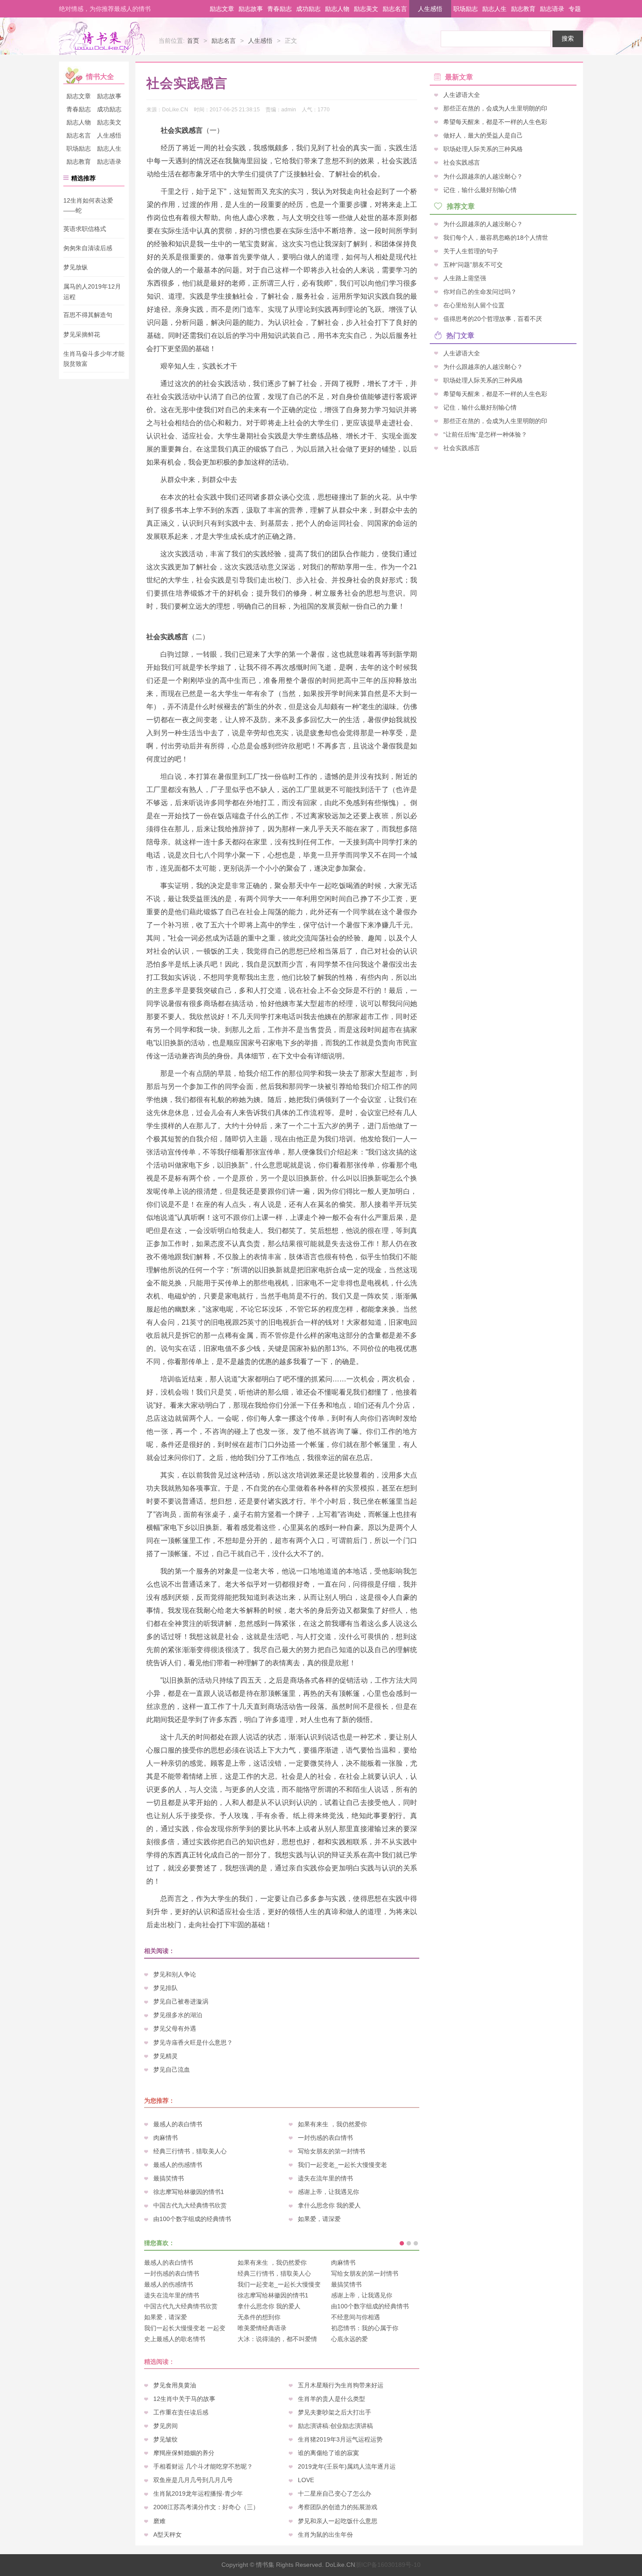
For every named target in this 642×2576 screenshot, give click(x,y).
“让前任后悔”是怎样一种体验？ (485, 434)
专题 (575, 9)
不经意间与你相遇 (356, 2317)
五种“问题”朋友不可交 (473, 265)
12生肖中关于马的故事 (184, 2399)
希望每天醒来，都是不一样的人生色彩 (495, 122)
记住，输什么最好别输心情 (480, 189)
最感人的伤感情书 (178, 2165)
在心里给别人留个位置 (474, 305)
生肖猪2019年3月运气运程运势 (340, 2439)
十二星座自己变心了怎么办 (335, 2493)
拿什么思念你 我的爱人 (329, 2205)
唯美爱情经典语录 (262, 2328)
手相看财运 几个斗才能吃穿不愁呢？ (203, 2466)
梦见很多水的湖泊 (178, 2015)
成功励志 (308, 9)
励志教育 (523, 9)
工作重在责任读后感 (181, 2412)
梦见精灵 (166, 2056)
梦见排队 (166, 1988)
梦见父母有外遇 (175, 2028)
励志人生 (494, 9)
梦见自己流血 (172, 2070)
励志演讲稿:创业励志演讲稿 (335, 2426)
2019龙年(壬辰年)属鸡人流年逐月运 (347, 2466)
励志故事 (251, 9)
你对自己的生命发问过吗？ (480, 292)
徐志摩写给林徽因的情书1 (189, 2192)
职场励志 (466, 9)
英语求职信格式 (85, 229)
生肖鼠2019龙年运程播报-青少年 (198, 2493)
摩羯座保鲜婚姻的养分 (184, 2453)
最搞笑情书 (169, 2178)
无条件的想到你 (259, 2317)
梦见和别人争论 (175, 1974)
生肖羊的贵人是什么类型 (331, 2399)
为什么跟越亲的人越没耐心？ (483, 176)
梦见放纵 (76, 267)
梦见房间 (166, 2426)
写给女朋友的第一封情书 (331, 2151)
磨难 (159, 2521)
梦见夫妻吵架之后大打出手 (335, 2412)
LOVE (306, 2480)
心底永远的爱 (349, 2339)
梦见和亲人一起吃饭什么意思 (338, 2521)
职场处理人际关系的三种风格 (483, 149)
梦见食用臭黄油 (175, 2385)
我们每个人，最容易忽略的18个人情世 (496, 237)
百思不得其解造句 (88, 315)
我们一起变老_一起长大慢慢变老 (342, 2165)
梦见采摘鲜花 (82, 334)
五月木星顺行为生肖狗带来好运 (341, 2385)
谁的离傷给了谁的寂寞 (328, 2453)
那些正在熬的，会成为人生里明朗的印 (495, 108)
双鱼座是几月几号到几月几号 (193, 2480)
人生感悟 (430, 9)
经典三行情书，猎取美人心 (190, 2151)
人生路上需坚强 (465, 278)
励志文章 (222, 9)
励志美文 (366, 9)
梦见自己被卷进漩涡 (181, 2001)
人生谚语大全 (462, 95)
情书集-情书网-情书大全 (102, 38)
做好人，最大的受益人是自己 (483, 135)
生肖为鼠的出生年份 (325, 2535)
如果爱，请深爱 (319, 2219)
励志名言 (395, 9)
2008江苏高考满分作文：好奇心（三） (206, 2507)
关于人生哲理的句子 (471, 251)
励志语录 (552, 9)
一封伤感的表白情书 (325, 2138)
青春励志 (280, 9)
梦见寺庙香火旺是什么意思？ (193, 2042)
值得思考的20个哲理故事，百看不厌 (493, 319)
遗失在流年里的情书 (325, 2178)
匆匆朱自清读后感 (88, 248)
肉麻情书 (166, 2138)
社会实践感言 (462, 162)
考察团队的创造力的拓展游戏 (338, 2507)
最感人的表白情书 (178, 2124)
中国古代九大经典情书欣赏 (190, 2205)
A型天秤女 (167, 2535)
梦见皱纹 (166, 2439)
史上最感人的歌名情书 (175, 2339)
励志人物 (337, 9)
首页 (193, 41)
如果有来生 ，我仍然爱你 (332, 2124)
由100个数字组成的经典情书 (192, 2219)
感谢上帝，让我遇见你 (328, 2192)
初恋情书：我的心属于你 (365, 2328)
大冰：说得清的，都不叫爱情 (277, 2339)
